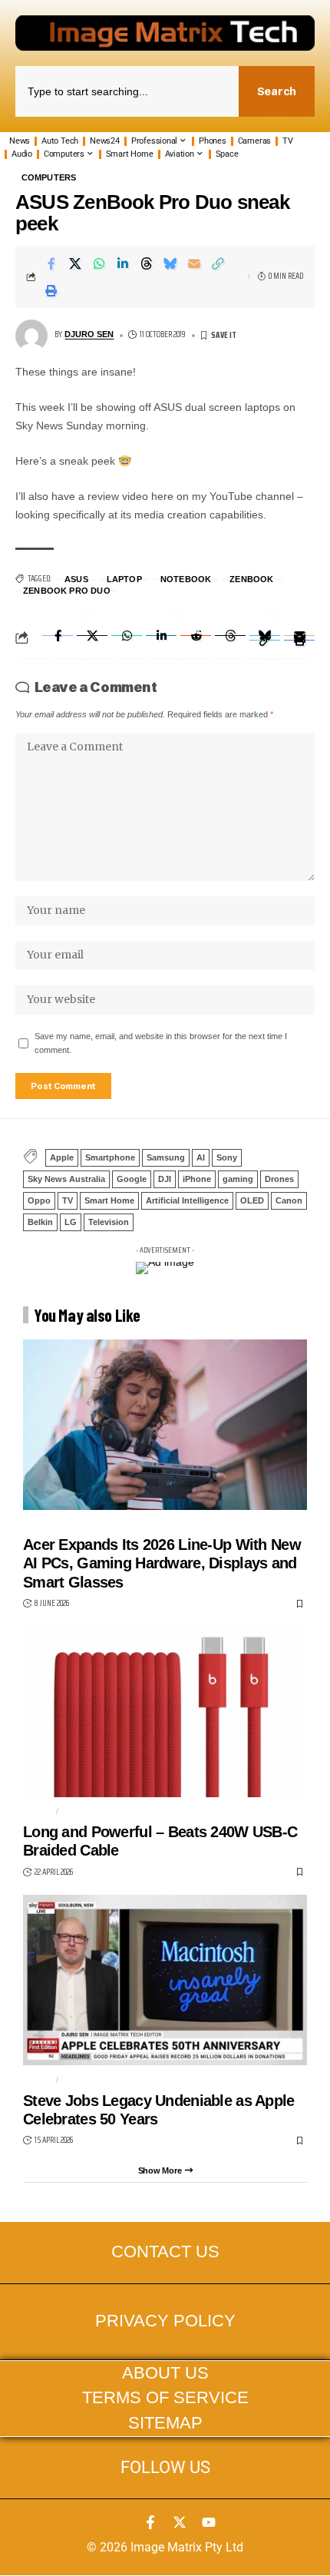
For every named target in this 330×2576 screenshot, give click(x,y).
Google (132, 1179)
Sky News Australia (66, 1179)
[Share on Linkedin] (123, 263)
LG (71, 1222)
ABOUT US (165, 2373)
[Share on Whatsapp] (99, 263)
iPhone (197, 1179)
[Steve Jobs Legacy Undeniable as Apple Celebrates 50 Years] (165, 1980)
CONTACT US (165, 2252)
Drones (279, 1179)
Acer (35, 1524)
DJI (165, 1179)
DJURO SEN (89, 334)
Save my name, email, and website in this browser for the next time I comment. (161, 1043)
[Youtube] (209, 2522)
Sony (227, 1157)
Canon (289, 1200)
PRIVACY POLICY (165, 2321)
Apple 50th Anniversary (121, 2079)
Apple (62, 1157)
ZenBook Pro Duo (67, 591)
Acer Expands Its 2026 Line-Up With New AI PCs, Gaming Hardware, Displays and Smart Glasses (162, 1563)
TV (68, 1200)
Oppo (39, 1200)
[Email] (194, 263)
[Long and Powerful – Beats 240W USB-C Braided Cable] (165, 1712)
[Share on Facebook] (51, 263)
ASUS (76, 579)
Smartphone (110, 1157)
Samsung (166, 1157)
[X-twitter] (180, 2522)
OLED (252, 1200)
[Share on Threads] (147, 263)
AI (201, 1157)
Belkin (40, 1222)
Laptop (124, 579)
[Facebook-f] (150, 2522)
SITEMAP (165, 2423)
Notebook (186, 579)
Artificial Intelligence (187, 1200)
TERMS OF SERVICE (165, 2398)
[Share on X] (75, 263)
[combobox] (127, 91)
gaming (238, 1179)
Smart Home (109, 1200)
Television (109, 1222)
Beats (77, 1811)
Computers (49, 178)
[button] (218, 263)
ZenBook (251, 579)
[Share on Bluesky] (170, 263)
